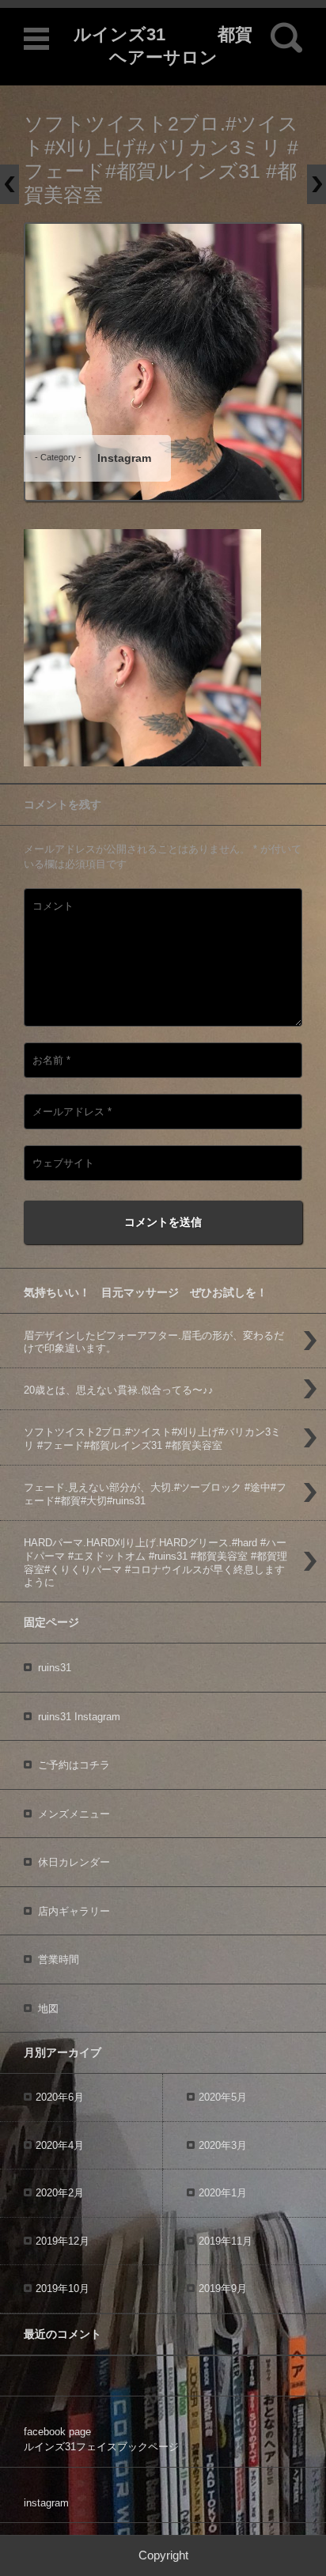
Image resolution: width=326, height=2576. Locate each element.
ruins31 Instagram (79, 1717)
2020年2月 (60, 2193)
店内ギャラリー (74, 1911)
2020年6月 (60, 2097)
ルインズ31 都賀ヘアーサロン (163, 46)
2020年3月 (223, 2145)
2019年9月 (223, 2289)
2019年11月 (226, 2241)
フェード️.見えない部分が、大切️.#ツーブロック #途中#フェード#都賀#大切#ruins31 (155, 1494)
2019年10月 (63, 2289)
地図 (48, 2009)
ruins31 (55, 1668)
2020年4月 (60, 2145)
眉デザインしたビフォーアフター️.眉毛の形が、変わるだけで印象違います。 (154, 1342)
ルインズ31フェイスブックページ (101, 2447)
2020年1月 (223, 2193)
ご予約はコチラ (74, 1765)
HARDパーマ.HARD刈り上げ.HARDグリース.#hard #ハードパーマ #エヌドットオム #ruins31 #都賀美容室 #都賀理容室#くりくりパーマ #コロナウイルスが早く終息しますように (155, 1563)
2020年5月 (223, 2097)
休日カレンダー (74, 1862)
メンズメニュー (74, 1814)
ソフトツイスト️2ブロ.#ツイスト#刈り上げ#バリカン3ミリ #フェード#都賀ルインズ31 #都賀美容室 (152, 1439)
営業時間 (59, 1959)
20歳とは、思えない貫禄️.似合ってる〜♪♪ (119, 1390)
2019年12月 (63, 2241)
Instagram (124, 458)
